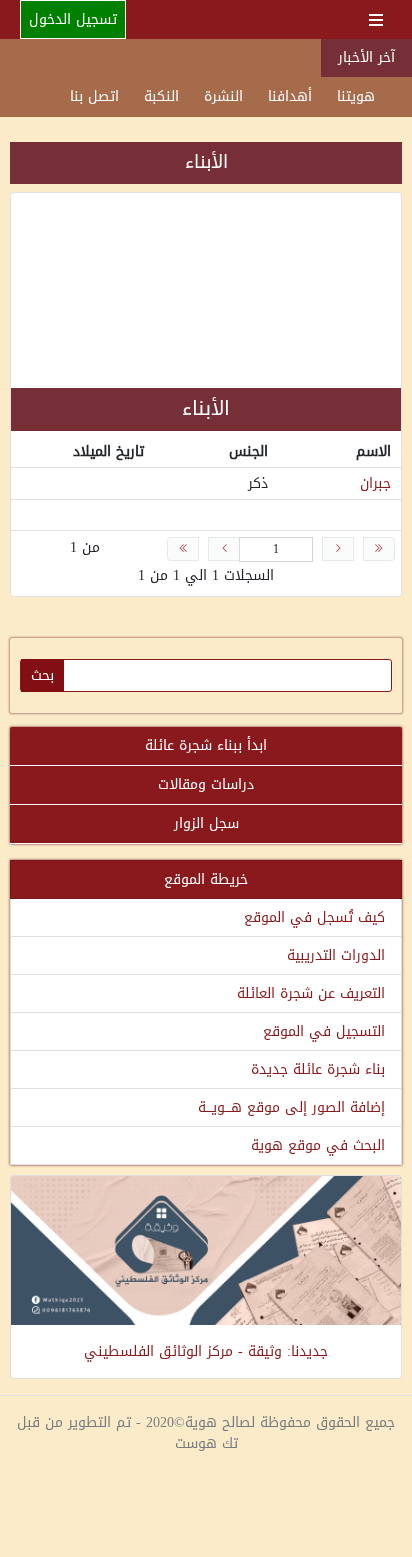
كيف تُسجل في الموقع (314, 917)
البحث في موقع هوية (318, 1145)
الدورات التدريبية (336, 955)
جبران (375, 483)
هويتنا (356, 96)
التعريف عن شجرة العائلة (311, 993)
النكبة (161, 96)
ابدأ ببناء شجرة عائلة (206, 745)
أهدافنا (290, 96)
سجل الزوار (206, 823)
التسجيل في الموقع (324, 1031)
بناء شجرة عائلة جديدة (318, 1069)
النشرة (223, 96)
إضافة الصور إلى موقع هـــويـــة (291, 1107)
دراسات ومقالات (206, 784)
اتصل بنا (94, 96)
